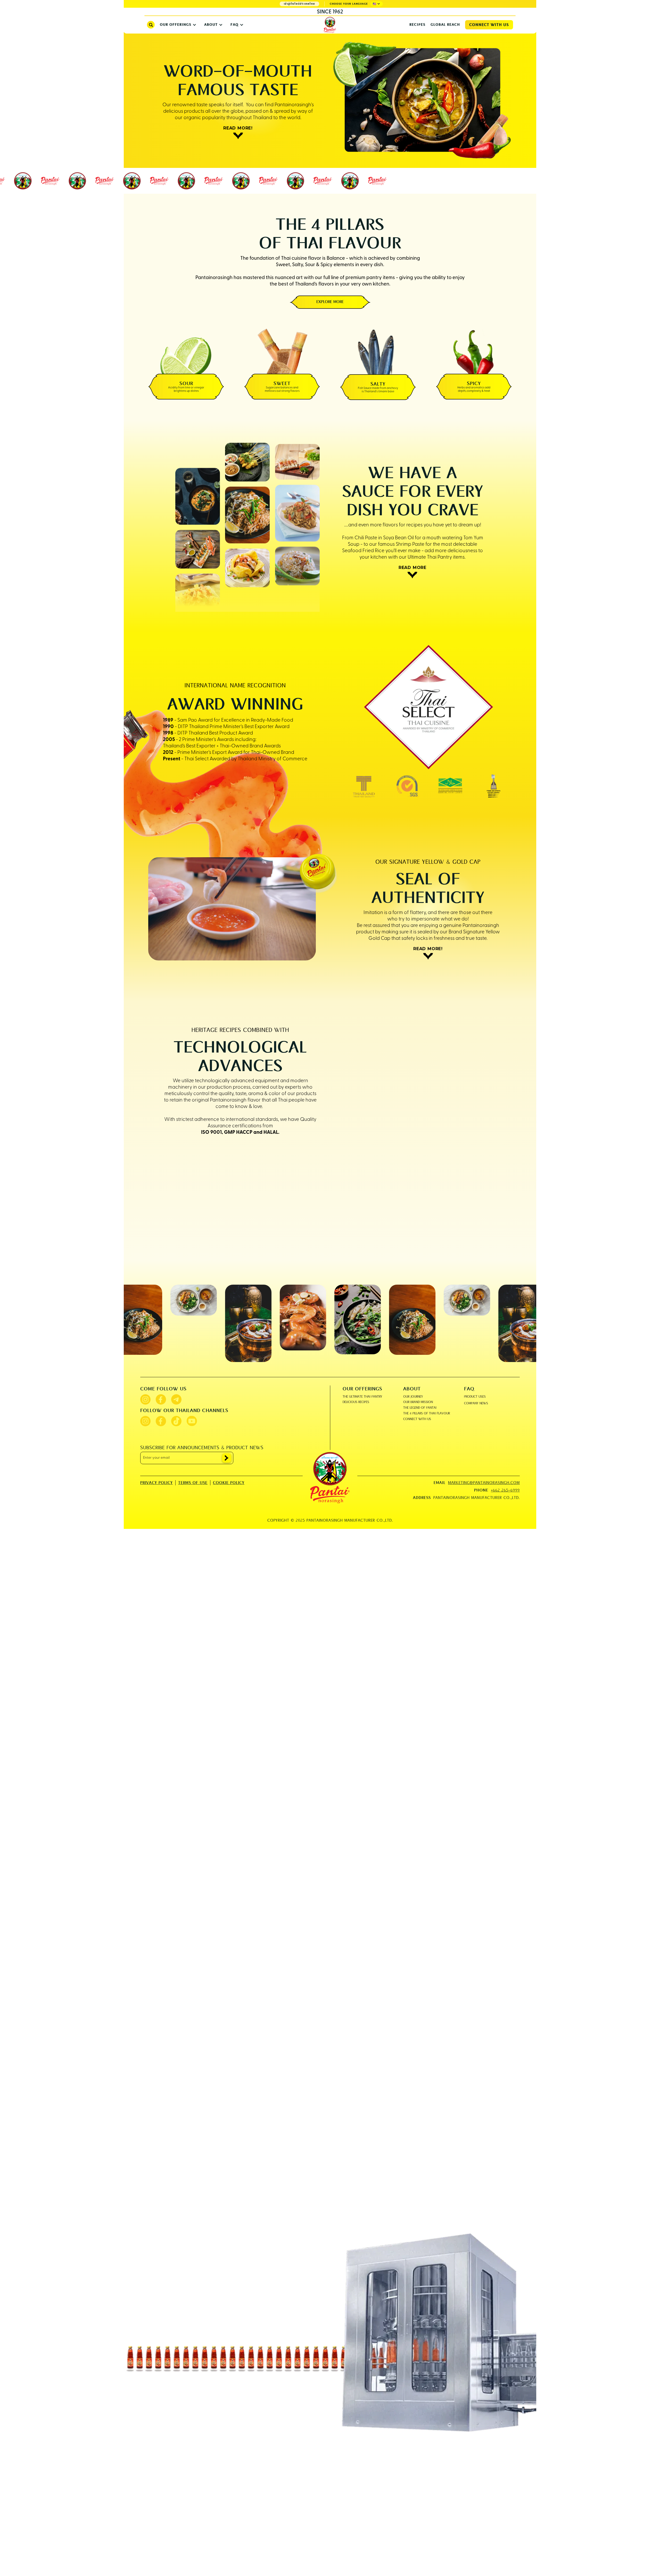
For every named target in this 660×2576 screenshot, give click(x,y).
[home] (330, 25)
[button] (377, 4)
